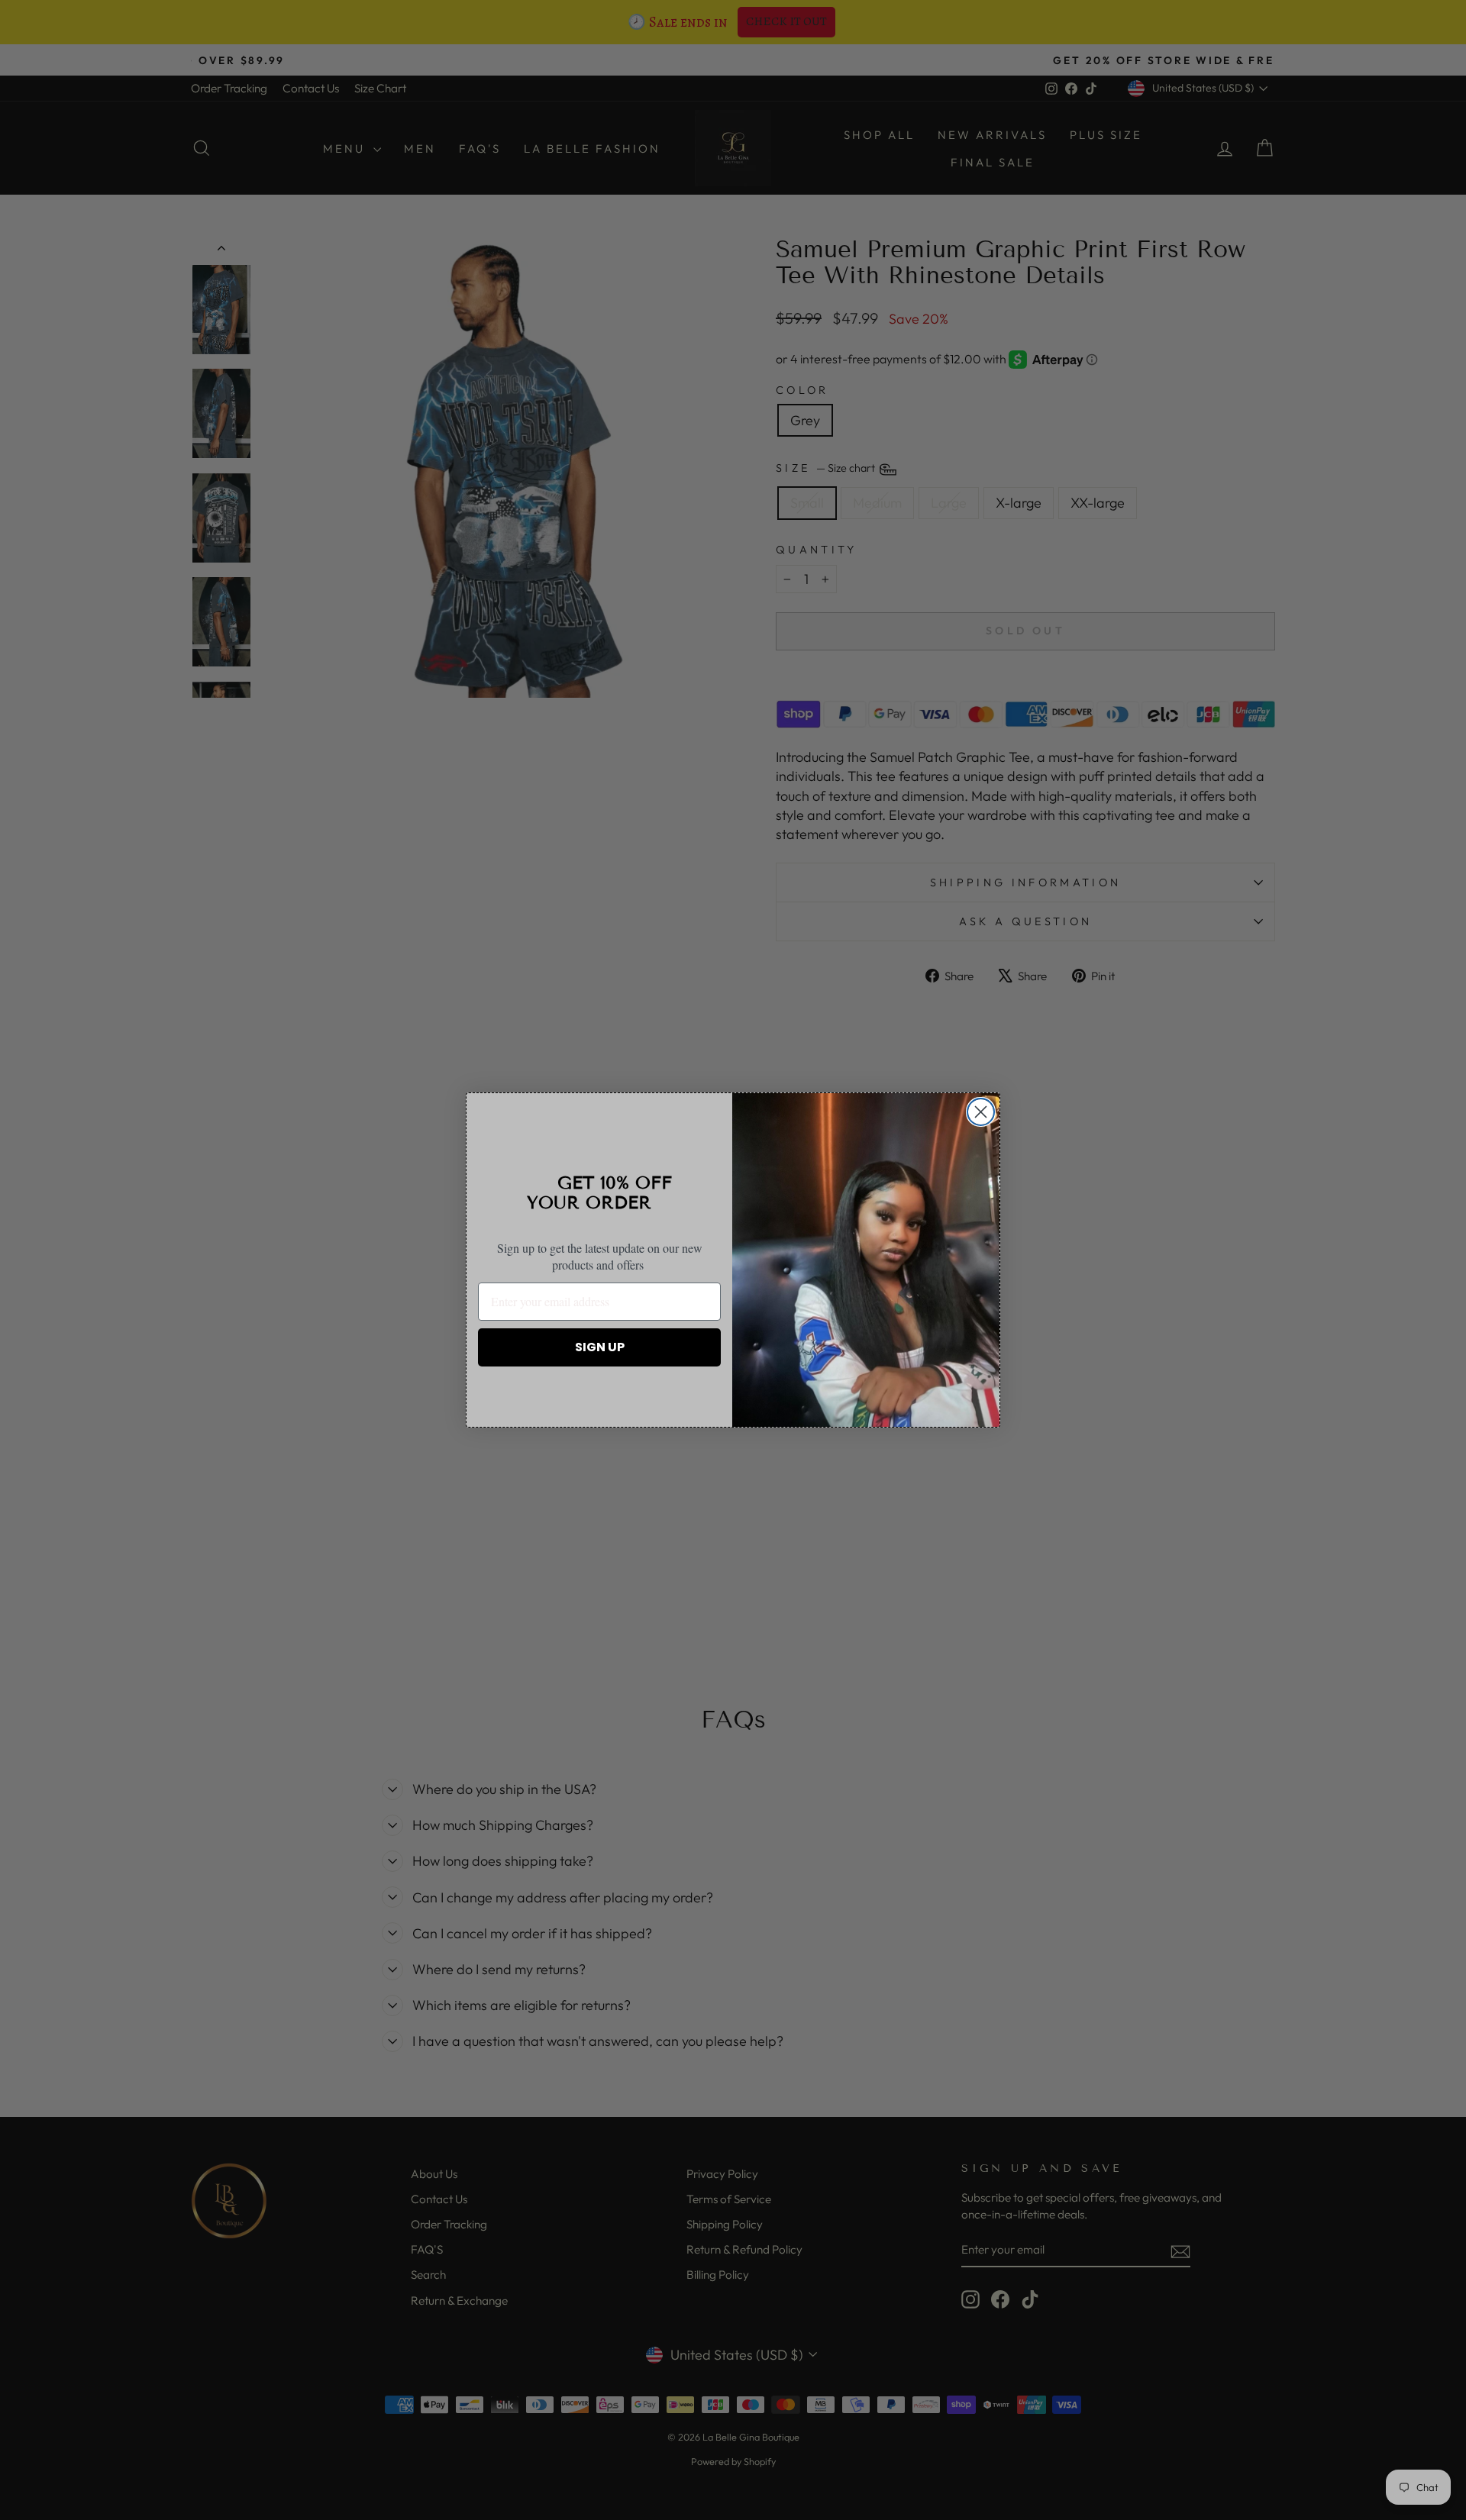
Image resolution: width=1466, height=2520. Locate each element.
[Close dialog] (981, 1112)
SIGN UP (600, 1347)
